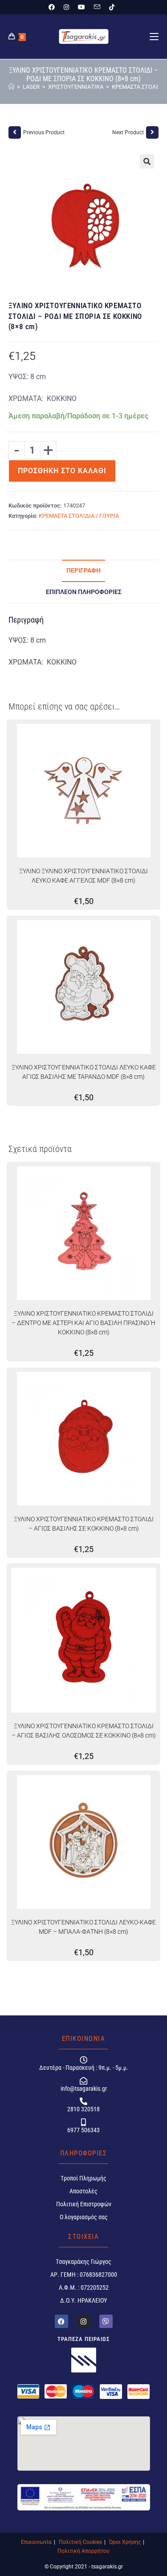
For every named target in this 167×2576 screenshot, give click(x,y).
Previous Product (44, 132)
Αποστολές (83, 2191)
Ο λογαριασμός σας (84, 2217)
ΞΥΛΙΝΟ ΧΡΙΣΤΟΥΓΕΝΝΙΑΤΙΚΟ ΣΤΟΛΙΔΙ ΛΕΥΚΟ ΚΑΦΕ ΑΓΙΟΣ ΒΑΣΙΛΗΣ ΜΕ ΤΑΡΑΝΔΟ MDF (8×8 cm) (84, 1072)
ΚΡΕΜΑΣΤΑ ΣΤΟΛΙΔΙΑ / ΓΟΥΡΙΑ (79, 516)
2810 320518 (83, 2109)
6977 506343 (83, 2130)
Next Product (128, 132)
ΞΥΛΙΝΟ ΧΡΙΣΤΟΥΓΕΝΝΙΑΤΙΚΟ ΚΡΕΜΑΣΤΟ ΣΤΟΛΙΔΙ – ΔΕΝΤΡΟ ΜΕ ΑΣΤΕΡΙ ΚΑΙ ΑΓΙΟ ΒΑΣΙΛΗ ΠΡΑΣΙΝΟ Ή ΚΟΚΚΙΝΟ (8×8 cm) (83, 1323)
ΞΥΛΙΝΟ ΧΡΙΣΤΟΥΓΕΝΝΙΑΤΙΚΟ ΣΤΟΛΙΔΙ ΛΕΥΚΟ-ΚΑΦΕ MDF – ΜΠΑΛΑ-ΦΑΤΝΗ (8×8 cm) (83, 1927)
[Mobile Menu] (154, 37)
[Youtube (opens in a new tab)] (81, 7)
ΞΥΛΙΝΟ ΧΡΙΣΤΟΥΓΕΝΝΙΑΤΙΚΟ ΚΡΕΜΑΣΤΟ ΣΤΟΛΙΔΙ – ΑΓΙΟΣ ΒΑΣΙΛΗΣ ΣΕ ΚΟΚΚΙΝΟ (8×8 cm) (84, 1524)
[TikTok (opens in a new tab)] (112, 7)
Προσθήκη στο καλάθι (62, 471)
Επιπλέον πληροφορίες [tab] (84, 592)
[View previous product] (15, 132)
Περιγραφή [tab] (83, 571)
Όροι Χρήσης (125, 2542)
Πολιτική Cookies (80, 2542)
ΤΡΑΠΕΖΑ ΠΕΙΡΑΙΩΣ (84, 2339)
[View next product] (152, 132)
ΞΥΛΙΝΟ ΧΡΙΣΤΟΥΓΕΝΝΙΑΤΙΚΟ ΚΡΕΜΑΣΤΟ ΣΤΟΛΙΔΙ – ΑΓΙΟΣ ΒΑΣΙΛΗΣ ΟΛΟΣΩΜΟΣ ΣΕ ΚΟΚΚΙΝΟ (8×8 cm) (84, 1731)
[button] (147, 161)
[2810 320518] (83, 2101)
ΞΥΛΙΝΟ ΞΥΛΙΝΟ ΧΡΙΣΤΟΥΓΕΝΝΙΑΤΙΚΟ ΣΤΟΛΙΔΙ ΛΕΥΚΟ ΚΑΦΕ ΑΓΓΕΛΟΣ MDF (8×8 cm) (83, 876)
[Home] (11, 87)
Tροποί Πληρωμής (83, 2178)
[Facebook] (61, 2321)
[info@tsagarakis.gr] (83, 2081)
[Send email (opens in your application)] (97, 7)
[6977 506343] (83, 2122)
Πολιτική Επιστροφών (84, 2204)
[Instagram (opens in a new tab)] (66, 7)
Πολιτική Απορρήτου (83, 2551)
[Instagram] (84, 2321)
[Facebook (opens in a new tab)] (54, 7)
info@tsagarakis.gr (84, 2089)
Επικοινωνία (36, 2542)
